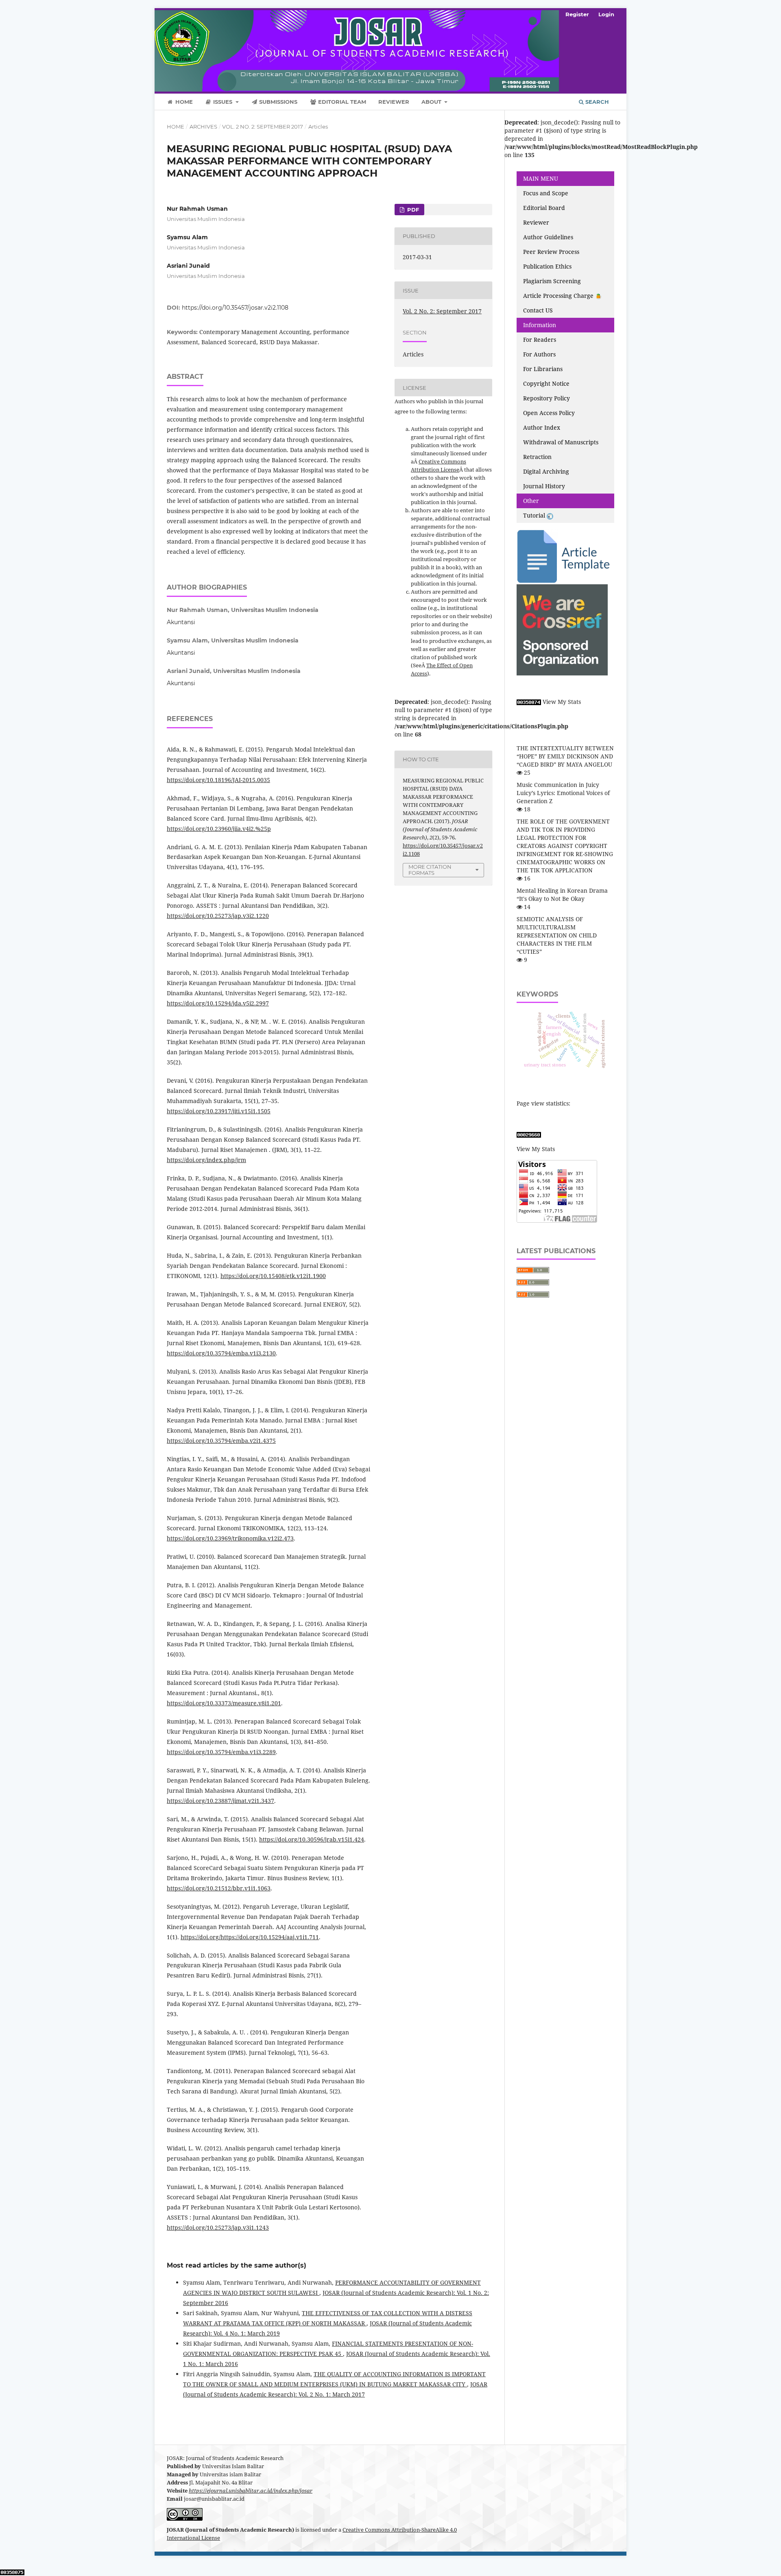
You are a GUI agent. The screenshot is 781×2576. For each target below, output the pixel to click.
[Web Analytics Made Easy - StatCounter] (529, 702)
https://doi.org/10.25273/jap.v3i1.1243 (218, 2228)
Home (183, 102)
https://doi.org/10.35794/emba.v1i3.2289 (221, 1752)
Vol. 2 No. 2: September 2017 (263, 127)
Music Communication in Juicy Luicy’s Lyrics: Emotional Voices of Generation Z (563, 793)
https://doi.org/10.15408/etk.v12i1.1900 (273, 1276)
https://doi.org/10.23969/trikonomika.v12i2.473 (230, 1538)
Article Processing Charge (559, 296)
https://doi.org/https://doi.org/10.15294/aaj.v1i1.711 (250, 1937)
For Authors (539, 354)
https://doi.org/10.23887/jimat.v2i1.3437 (220, 1801)
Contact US (538, 310)
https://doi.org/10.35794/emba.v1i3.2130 (221, 1353)
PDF (412, 210)
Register (577, 14)
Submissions (277, 102)
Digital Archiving (546, 471)
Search (596, 102)
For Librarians (543, 369)
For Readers (540, 340)
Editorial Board (544, 208)
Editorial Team (341, 102)
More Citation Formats (430, 870)
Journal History (544, 486)
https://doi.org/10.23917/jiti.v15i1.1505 (219, 1111)
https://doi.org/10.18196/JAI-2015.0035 (218, 780)
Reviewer (394, 102)
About (432, 102)
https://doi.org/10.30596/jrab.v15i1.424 (312, 1839)
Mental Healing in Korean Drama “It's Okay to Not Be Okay (562, 895)
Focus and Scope (546, 193)
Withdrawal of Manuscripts (561, 442)
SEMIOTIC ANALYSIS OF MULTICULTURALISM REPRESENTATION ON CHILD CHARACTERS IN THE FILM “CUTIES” (557, 935)
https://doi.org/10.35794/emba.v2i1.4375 (221, 1441)
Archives (203, 127)
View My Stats (562, 702)
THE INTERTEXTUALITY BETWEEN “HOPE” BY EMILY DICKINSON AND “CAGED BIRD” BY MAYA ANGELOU (565, 756)
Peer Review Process (551, 252)
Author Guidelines (548, 237)
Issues (223, 102)
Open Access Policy (549, 413)
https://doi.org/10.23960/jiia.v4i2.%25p (219, 829)
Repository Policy (546, 398)
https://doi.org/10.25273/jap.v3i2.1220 (218, 916)
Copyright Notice (546, 383)
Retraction (537, 457)
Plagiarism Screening (552, 281)
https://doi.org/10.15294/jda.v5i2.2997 (218, 1003)
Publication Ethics (547, 266)
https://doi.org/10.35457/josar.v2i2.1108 (235, 308)
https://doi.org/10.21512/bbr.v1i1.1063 (219, 1888)
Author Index (542, 427)
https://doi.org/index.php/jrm (206, 1160)
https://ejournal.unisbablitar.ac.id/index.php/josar (251, 2491)
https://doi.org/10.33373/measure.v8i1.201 (224, 1703)
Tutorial (535, 515)
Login (606, 14)
